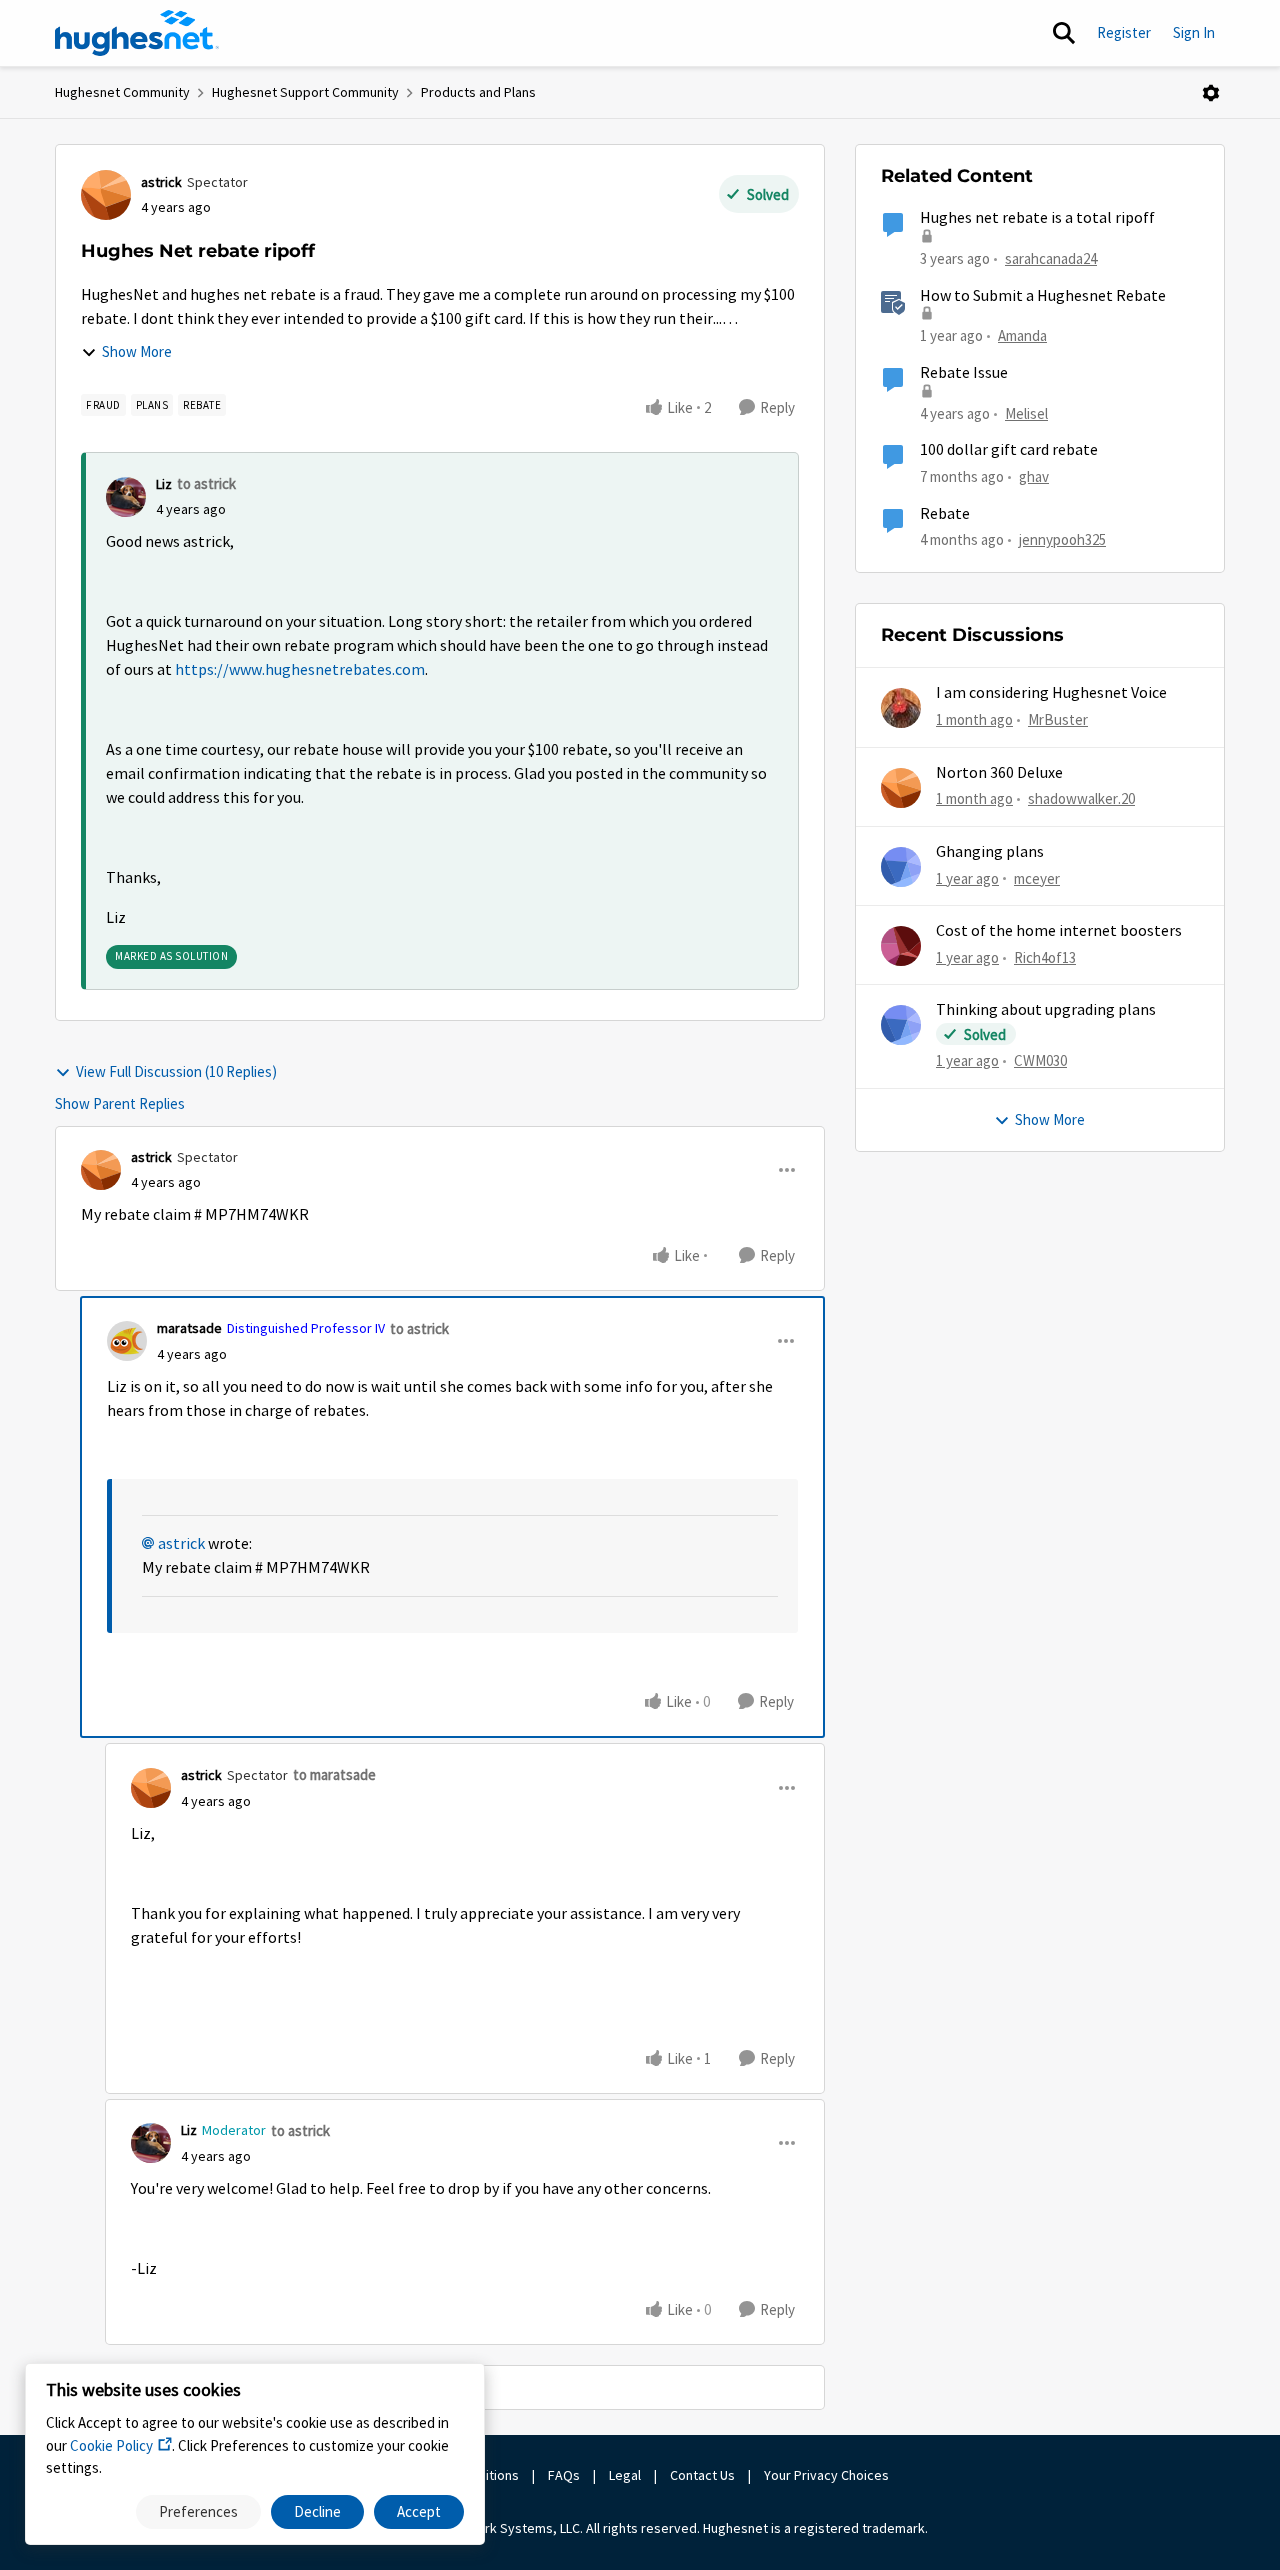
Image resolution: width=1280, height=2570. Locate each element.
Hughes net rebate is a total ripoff (1037, 218)
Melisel (1026, 413)
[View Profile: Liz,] (126, 497)
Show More (137, 351)
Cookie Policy (111, 2445)
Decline (317, 2511)
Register (1124, 32)
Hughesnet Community (122, 92)
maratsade (189, 1328)
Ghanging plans (990, 852)
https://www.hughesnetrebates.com (300, 670)
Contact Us (702, 2475)
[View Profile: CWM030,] (901, 1025)
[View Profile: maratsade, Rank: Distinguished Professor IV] (127, 1341)
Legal (625, 2475)
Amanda (1022, 335)
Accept (419, 2511)
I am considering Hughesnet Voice (1051, 693)
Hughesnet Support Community (305, 92)
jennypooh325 (1062, 539)
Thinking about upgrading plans (1046, 1010)
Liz (164, 484)
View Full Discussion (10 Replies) (176, 1071)
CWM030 (1040, 1060)
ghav (1034, 476)
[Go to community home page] (137, 33)
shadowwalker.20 (1081, 798)
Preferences (198, 2511)
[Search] (1064, 33)
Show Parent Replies (120, 1103)
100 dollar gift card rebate (1009, 450)
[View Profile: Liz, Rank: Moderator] (151, 2143)
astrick (161, 182)
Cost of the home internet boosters (1059, 931)
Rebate (945, 514)
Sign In (1194, 32)
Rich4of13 (1045, 957)
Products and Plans (478, 92)
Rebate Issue (964, 373)
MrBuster (1058, 719)
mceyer (1037, 878)
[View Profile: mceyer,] (901, 867)
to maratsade (334, 1774)
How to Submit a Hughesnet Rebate (1043, 296)
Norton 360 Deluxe (999, 773)
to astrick (206, 483)
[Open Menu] (1211, 93)
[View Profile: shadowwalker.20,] (901, 788)
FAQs (564, 2475)
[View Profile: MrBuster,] (901, 708)
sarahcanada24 (1051, 258)
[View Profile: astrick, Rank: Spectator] (106, 195)
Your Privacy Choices (828, 2475)
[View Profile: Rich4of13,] (901, 946)
